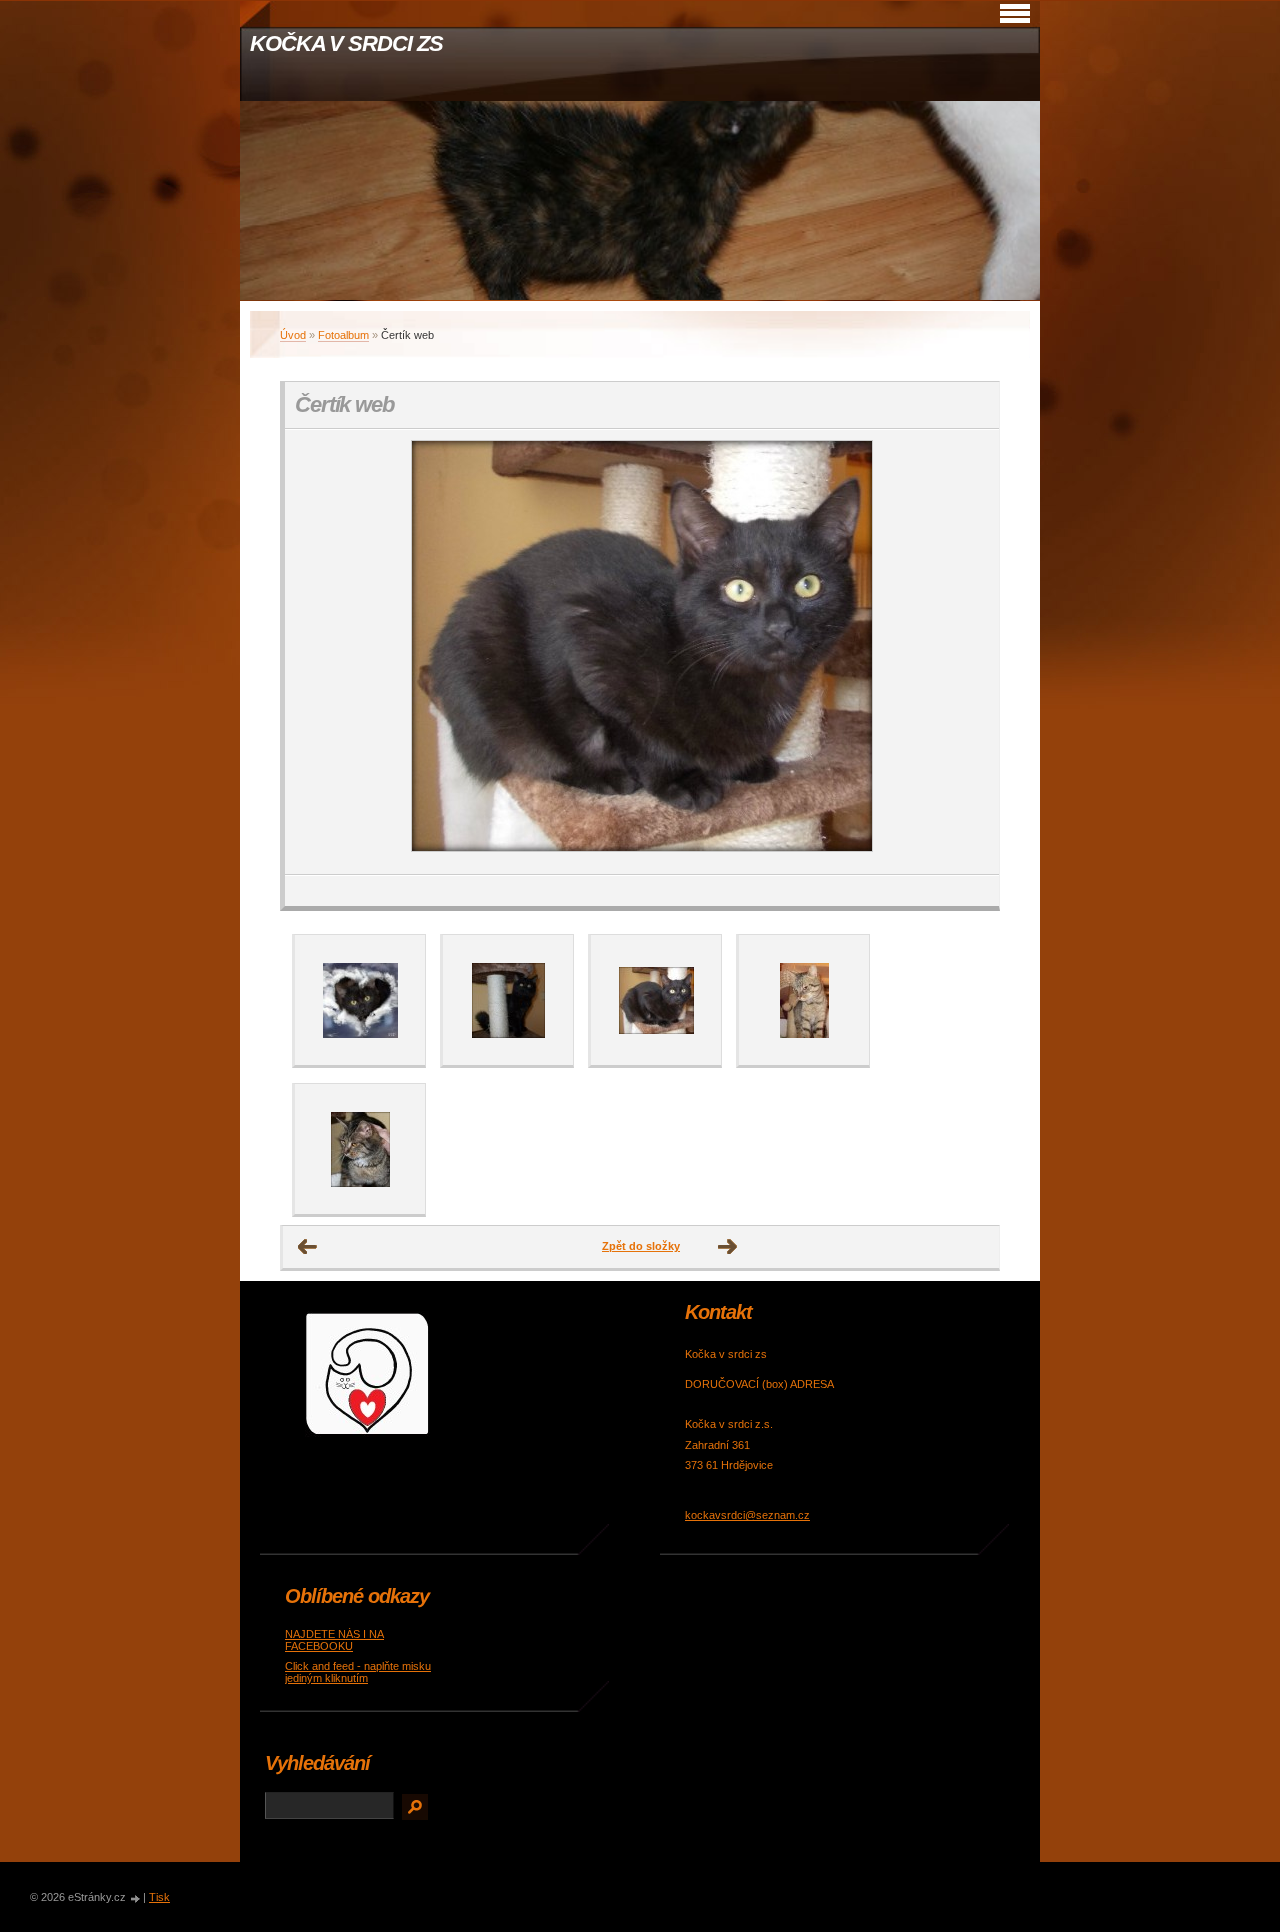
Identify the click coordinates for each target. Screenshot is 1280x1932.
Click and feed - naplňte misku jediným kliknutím (358, 1672)
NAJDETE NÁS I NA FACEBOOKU (334, 1640)
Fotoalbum (343, 335)
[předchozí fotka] (317, 652)
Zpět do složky (641, 1246)
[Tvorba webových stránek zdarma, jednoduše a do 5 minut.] (136, 1898)
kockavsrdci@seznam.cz (747, 1515)
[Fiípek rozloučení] (360, 1000)
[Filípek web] (508, 1000)
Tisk (159, 1897)
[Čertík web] (656, 1000)
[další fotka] (966, 652)
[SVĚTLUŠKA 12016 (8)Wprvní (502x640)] (360, 1149)
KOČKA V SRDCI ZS (346, 43)
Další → (728, 1247)
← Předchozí (308, 1247)
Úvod (293, 335)
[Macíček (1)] (804, 1000)
